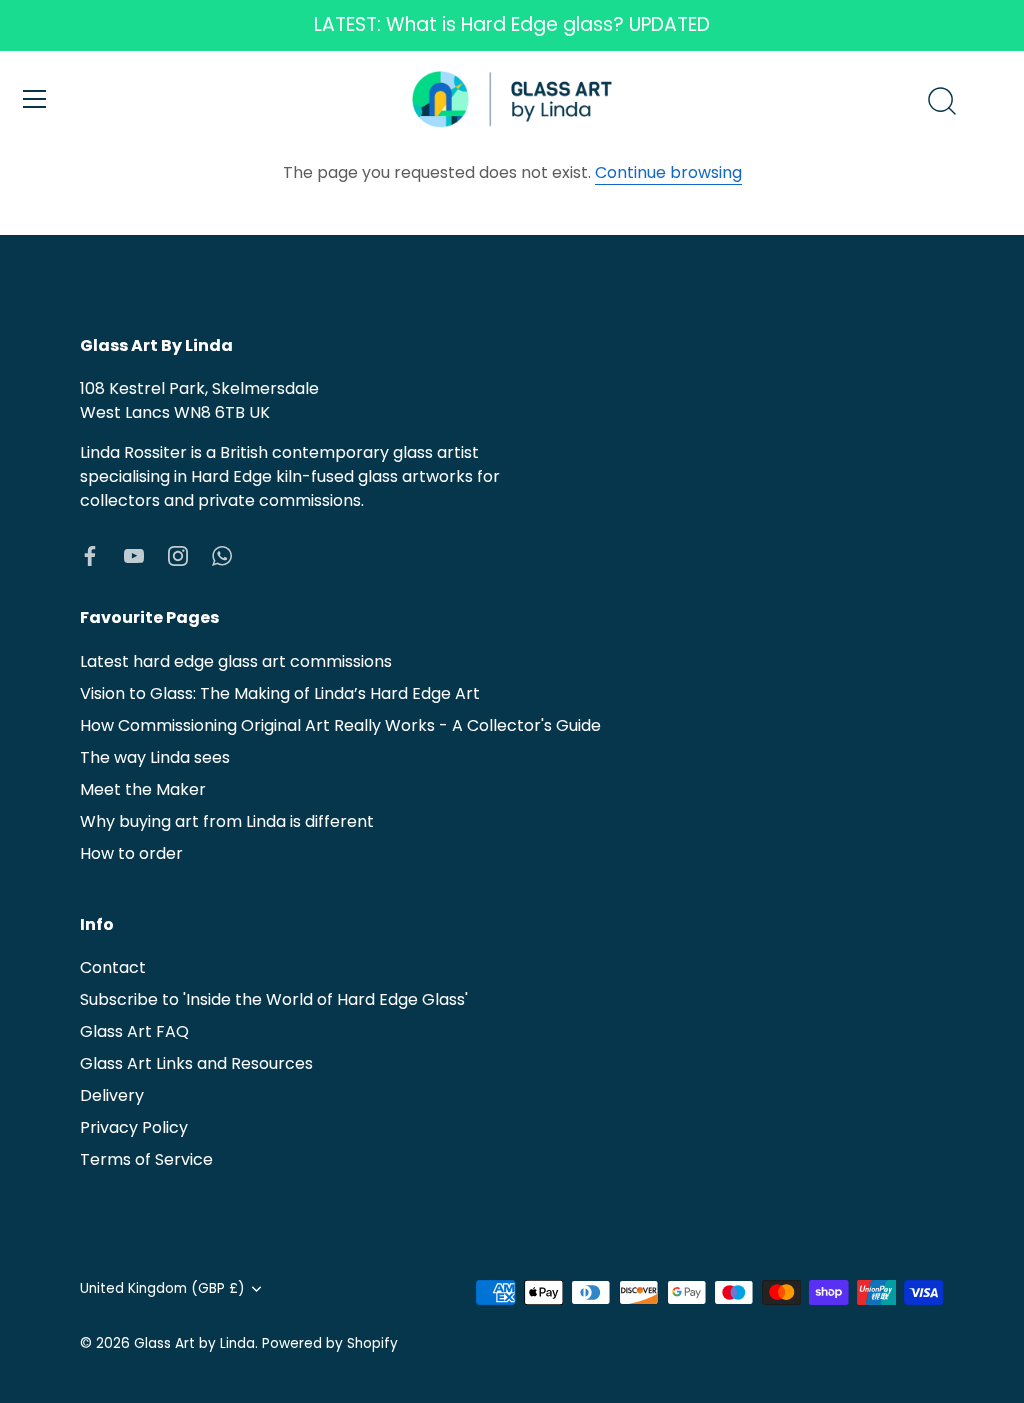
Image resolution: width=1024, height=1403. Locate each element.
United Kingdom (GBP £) (162, 1288)
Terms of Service (146, 1159)
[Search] (942, 102)
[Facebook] (90, 554)
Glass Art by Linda (194, 1343)
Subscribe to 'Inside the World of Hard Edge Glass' (274, 999)
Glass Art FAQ (134, 1031)
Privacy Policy (134, 1127)
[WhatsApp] (222, 554)
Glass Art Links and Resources (196, 1063)
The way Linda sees (155, 757)
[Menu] (35, 99)
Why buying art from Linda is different (227, 821)
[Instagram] (178, 554)
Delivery (112, 1095)
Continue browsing (668, 172)
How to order (131, 853)
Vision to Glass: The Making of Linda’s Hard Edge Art (280, 693)
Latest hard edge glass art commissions (236, 661)
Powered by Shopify (330, 1343)
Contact (113, 967)
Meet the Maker (143, 789)
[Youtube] (134, 554)
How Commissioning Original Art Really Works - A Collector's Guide (340, 725)
